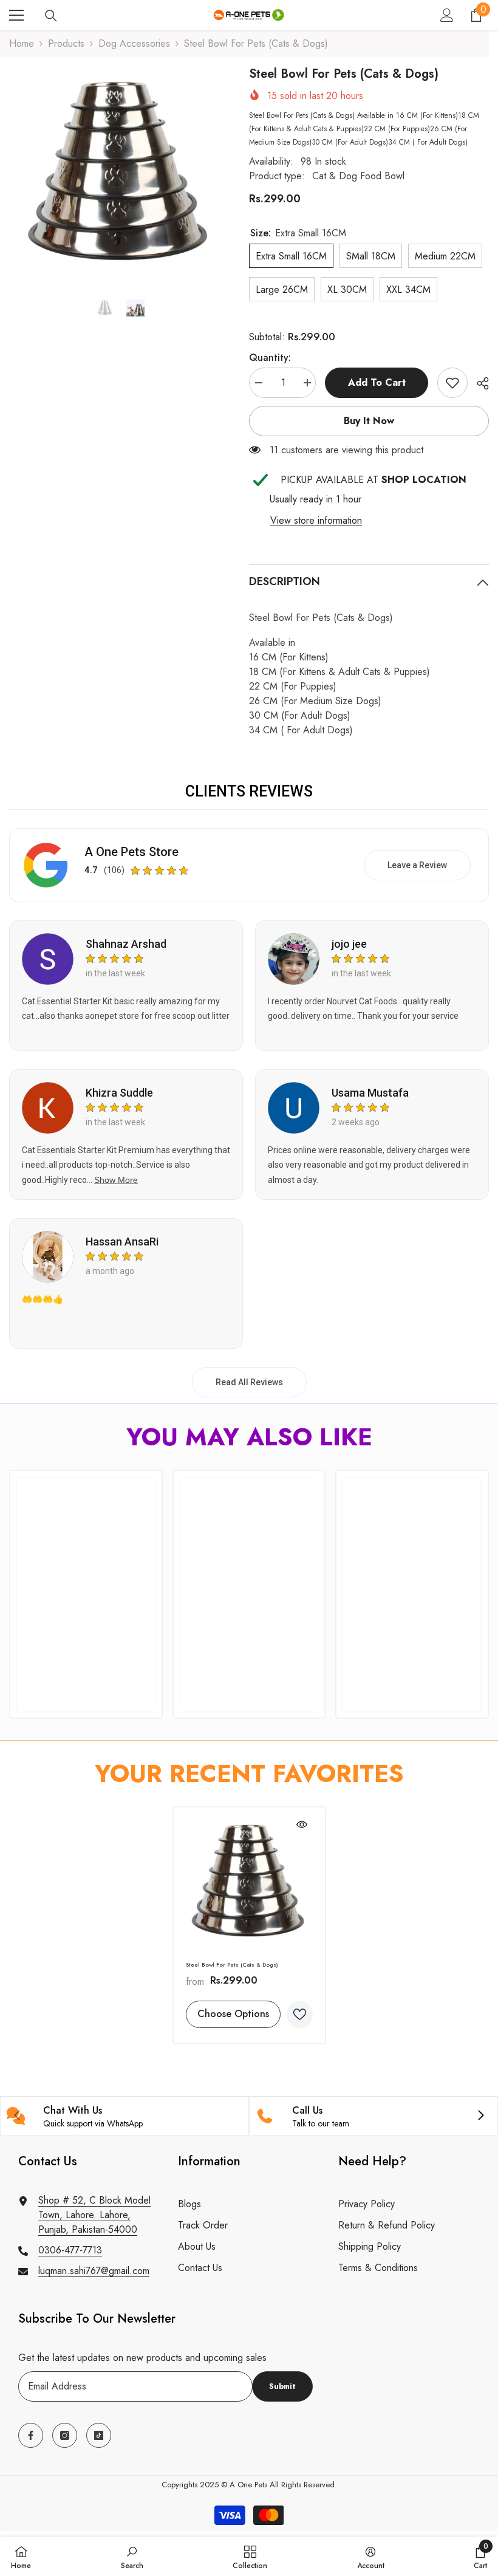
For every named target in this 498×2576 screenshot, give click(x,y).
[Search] (51, 16)
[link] (452, 383)
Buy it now (369, 421)
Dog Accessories (134, 43)
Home (22, 43)
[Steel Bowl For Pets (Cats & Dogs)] (249, 1884)
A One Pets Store (131, 852)
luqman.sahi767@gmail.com (94, 2271)
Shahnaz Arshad (126, 944)
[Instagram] (65, 2435)
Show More (116, 1180)
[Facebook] (31, 2435)
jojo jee (349, 944)
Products (66, 43)
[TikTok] (99, 2435)
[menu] (16, 15)
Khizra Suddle (119, 1093)
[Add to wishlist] (300, 2015)
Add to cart (377, 382)
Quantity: (270, 358)
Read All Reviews (249, 1382)
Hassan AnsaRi (122, 1242)
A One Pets (248, 2485)
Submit (282, 2386)
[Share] (478, 383)
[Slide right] (480, 2116)
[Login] (447, 15)
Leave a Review (417, 865)
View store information (316, 520)
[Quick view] (302, 1824)
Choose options (233, 2014)
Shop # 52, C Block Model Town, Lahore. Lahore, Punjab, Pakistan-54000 (94, 2215)
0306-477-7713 (70, 2250)
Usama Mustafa (370, 1093)
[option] (120, 176)
